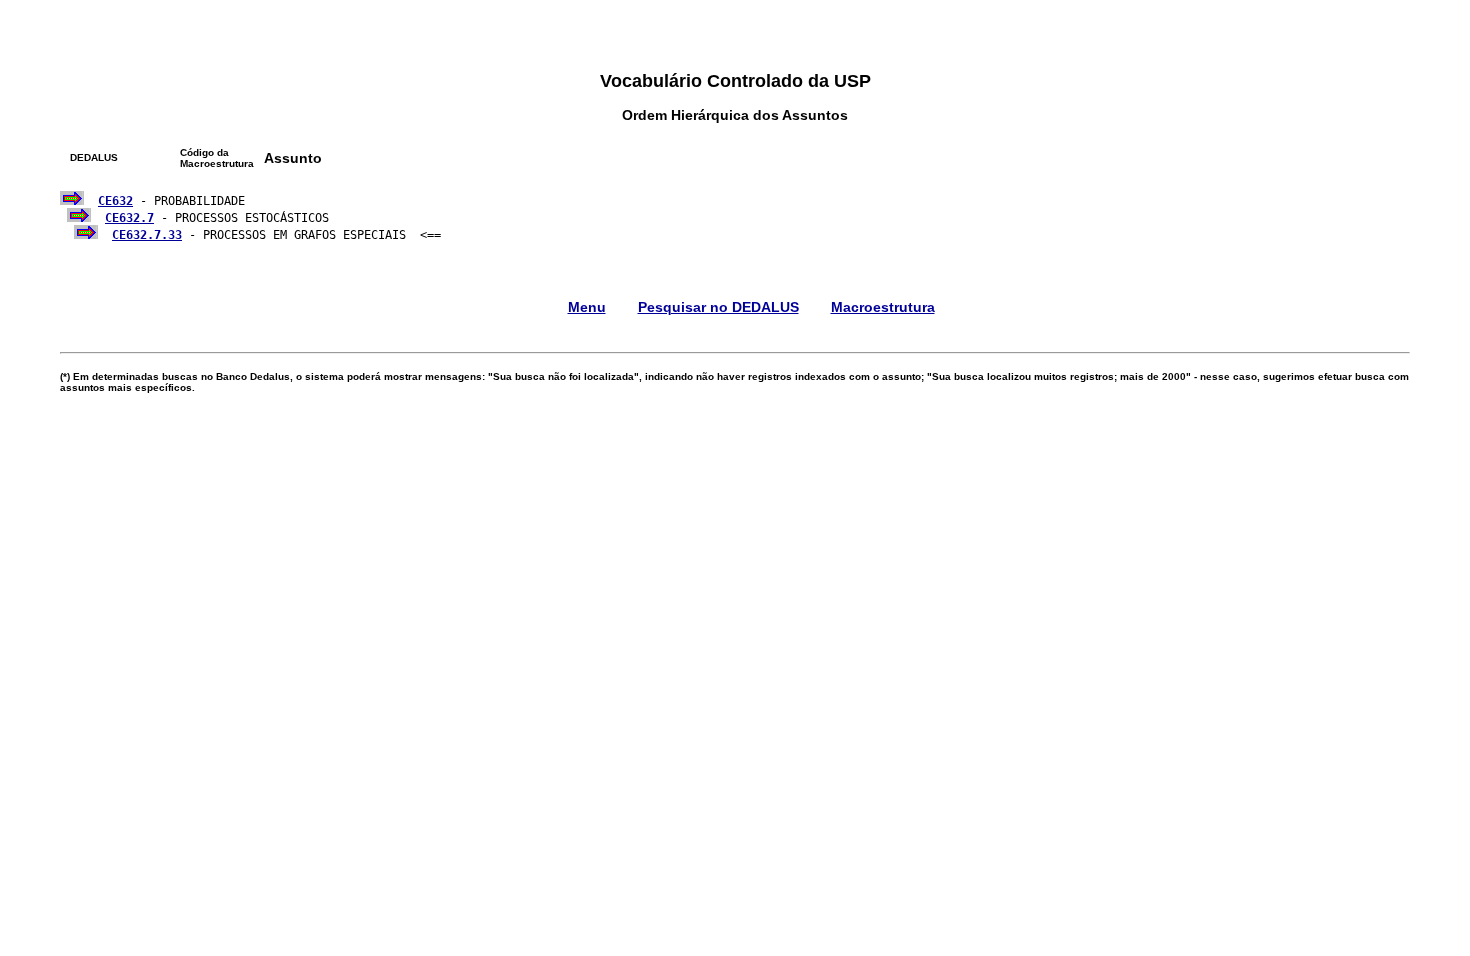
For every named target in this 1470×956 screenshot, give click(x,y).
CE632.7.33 (147, 235)
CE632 (115, 201)
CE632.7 (129, 218)
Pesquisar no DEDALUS (718, 307)
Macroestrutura (883, 307)
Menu (587, 307)
